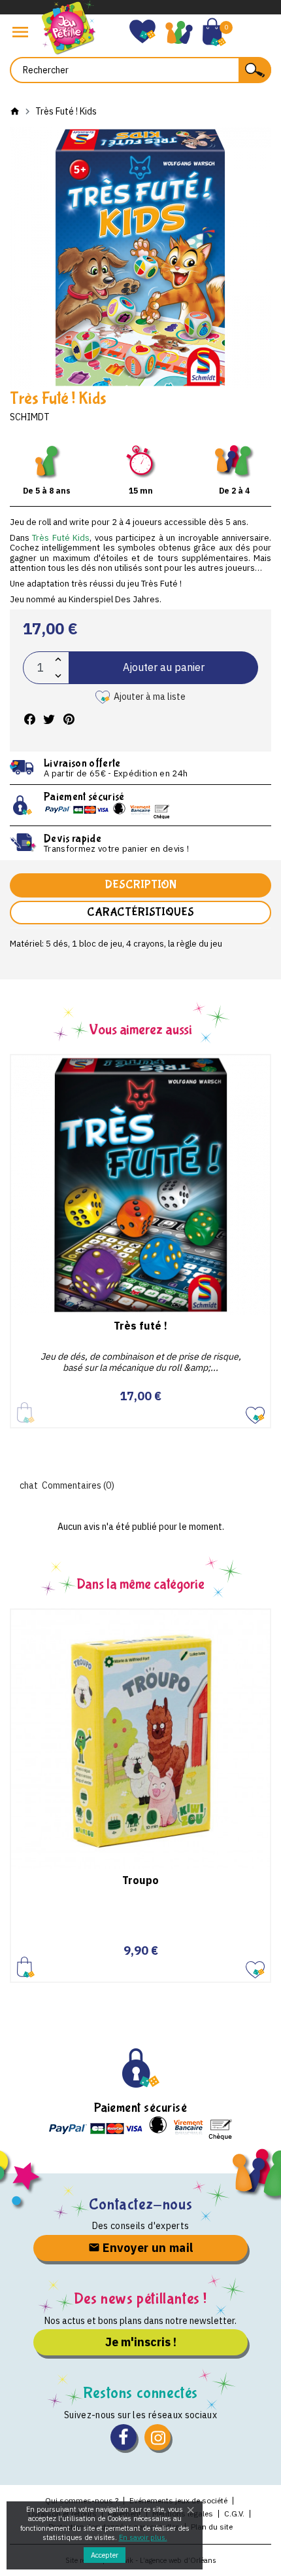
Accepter (105, 2555)
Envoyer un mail (147, 2248)
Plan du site (212, 2527)
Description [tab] (140, 885)
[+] (58, 660)
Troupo (140, 1880)
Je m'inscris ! (141, 2342)
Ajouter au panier (164, 667)
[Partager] (29, 720)
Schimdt (30, 417)
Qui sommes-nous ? (82, 2500)
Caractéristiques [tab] (140, 912)
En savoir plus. (143, 2537)
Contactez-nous (140, 2204)
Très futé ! (140, 1326)
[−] (58, 676)
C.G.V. (234, 2513)
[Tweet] (49, 720)
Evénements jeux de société (178, 2500)
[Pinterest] (69, 720)
